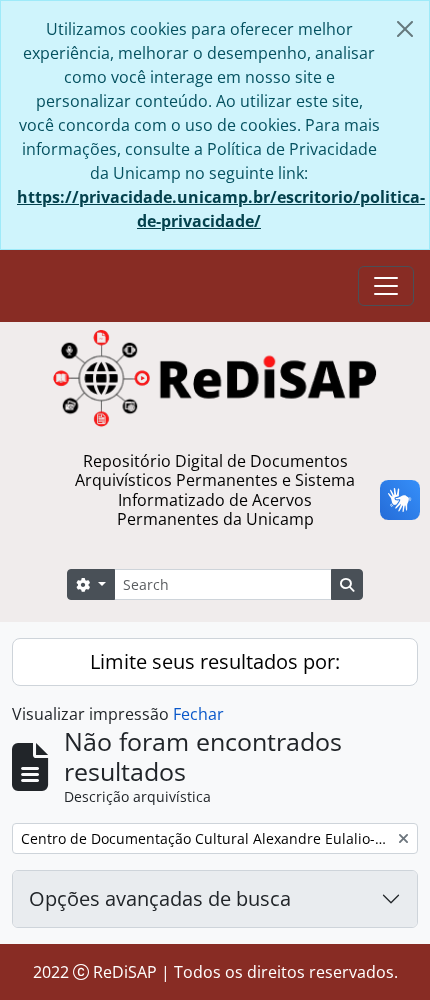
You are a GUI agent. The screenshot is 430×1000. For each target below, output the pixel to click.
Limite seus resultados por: (215, 661)
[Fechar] (405, 29)
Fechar (198, 714)
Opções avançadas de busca (160, 898)
